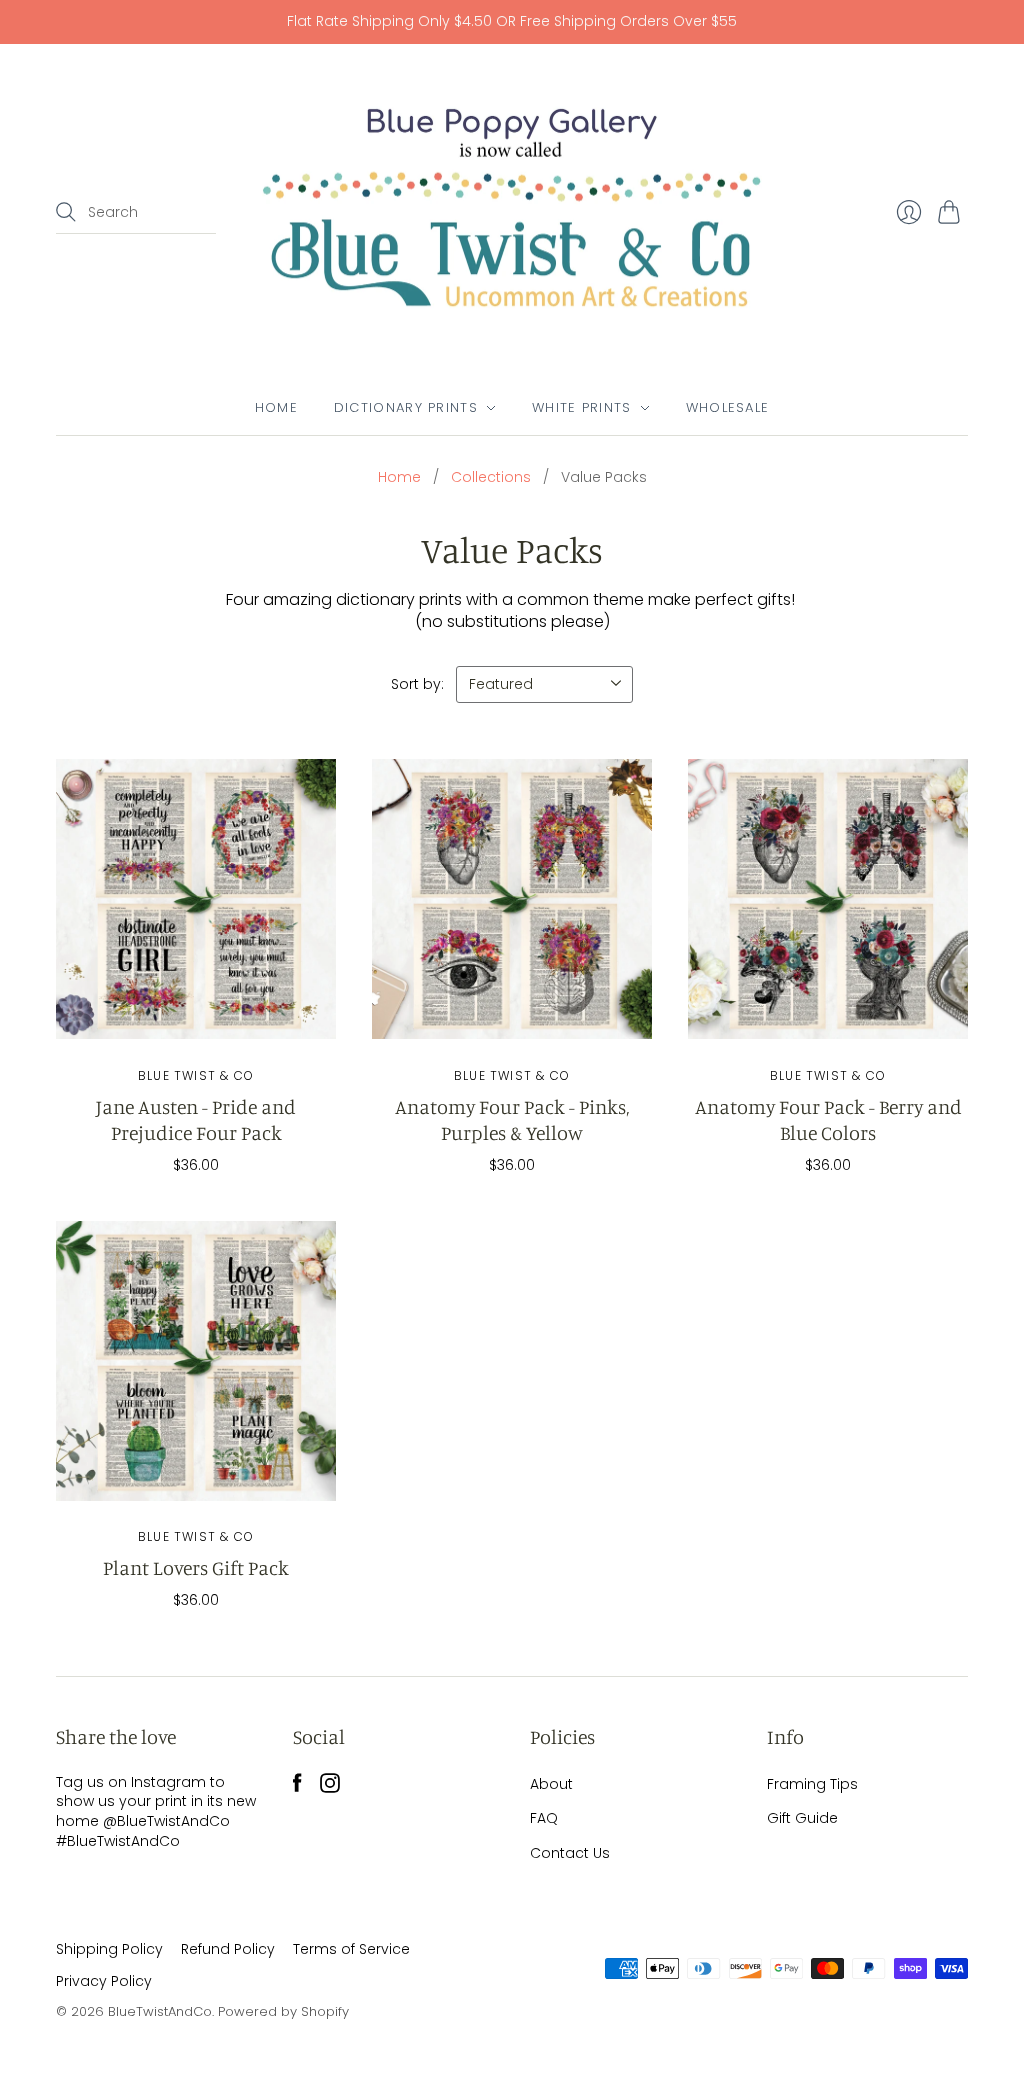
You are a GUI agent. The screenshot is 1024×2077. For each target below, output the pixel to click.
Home (276, 407)
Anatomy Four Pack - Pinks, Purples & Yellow (512, 1119)
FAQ (544, 1818)
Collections (491, 477)
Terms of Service (351, 1949)
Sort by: (417, 684)
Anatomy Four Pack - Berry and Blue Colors (828, 1119)
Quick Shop (196, 1016)
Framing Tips (812, 1784)
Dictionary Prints (406, 407)
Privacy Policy (104, 1981)
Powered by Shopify (283, 2011)
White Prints (582, 407)
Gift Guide (802, 1818)
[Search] (66, 212)
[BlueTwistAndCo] (512, 213)
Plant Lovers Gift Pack (196, 1567)
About (551, 1784)
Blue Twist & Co (196, 1075)
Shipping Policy (109, 1949)
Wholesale (728, 407)
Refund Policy (228, 1949)
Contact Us (570, 1853)
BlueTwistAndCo (160, 2011)
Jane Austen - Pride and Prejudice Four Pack (196, 1119)
